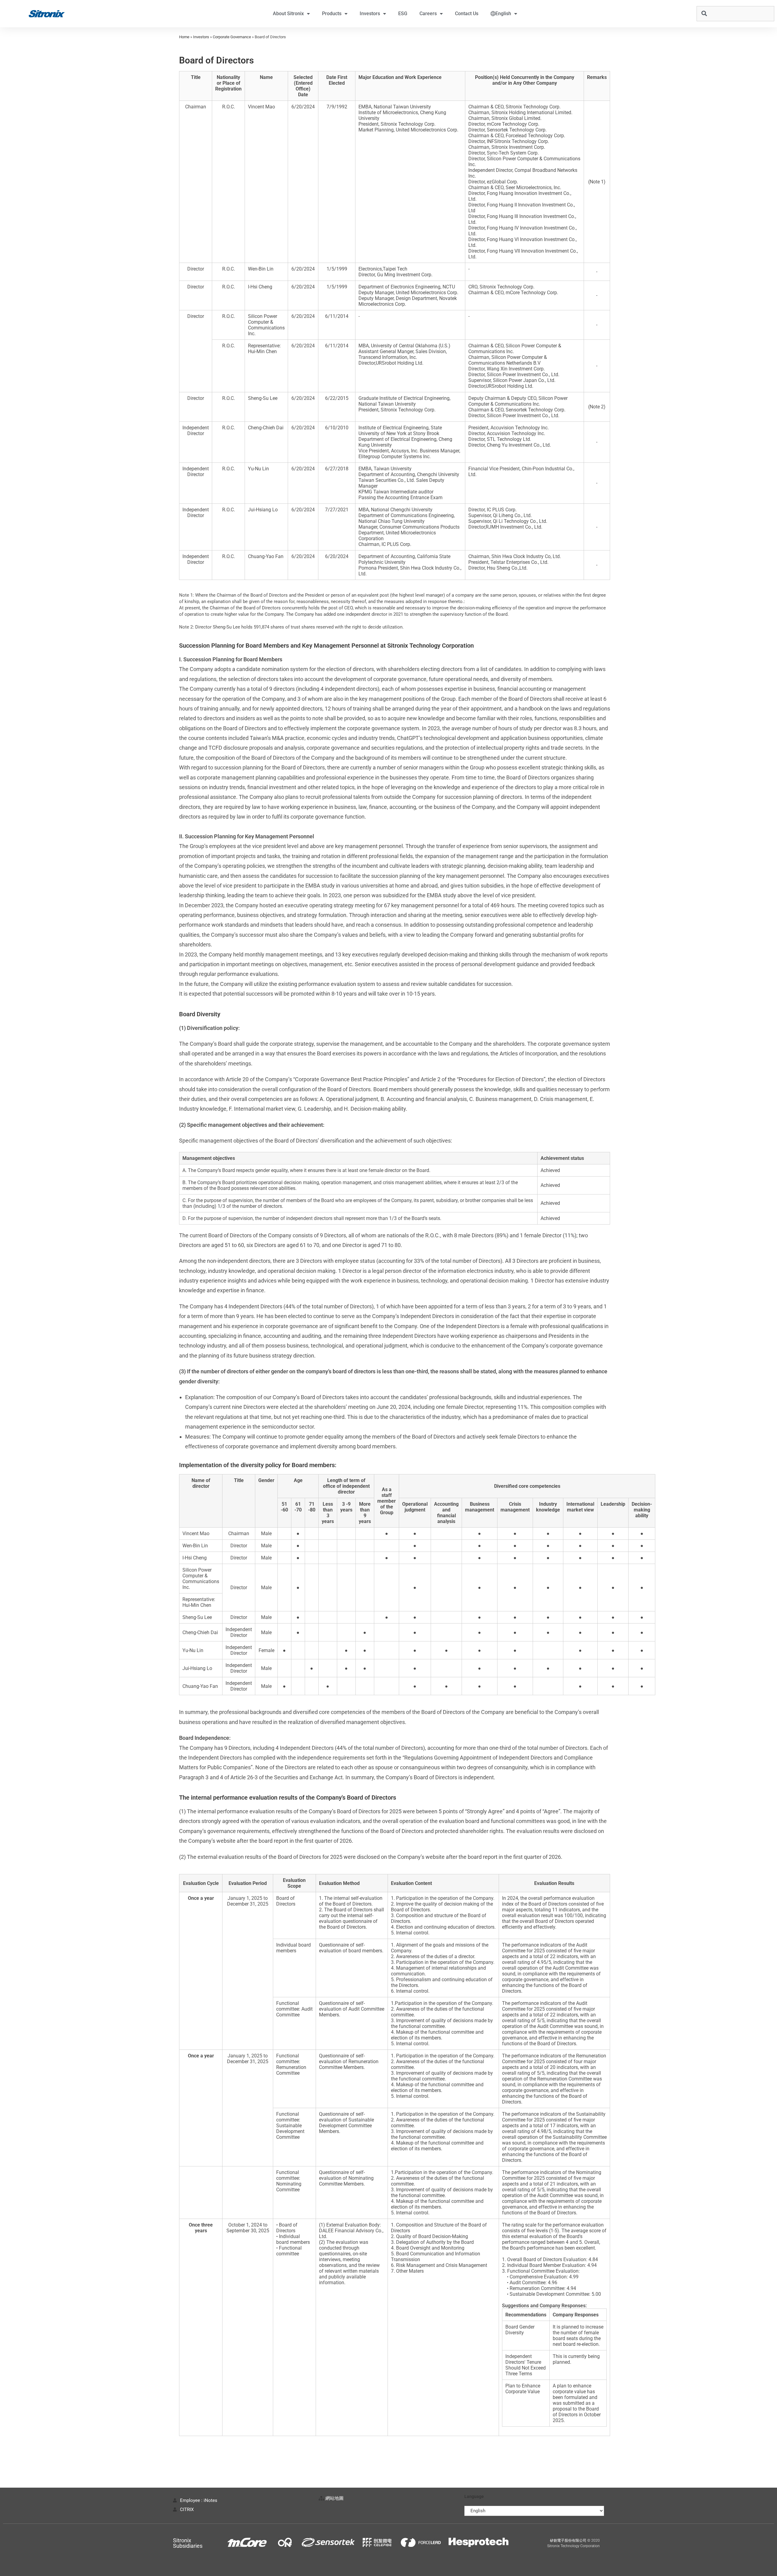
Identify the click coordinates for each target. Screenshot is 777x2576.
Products (332, 14)
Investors (370, 14)
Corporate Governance (232, 37)
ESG (403, 14)
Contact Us (467, 14)
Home (184, 37)
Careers (428, 14)
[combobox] (735, 14)
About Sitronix (288, 14)
